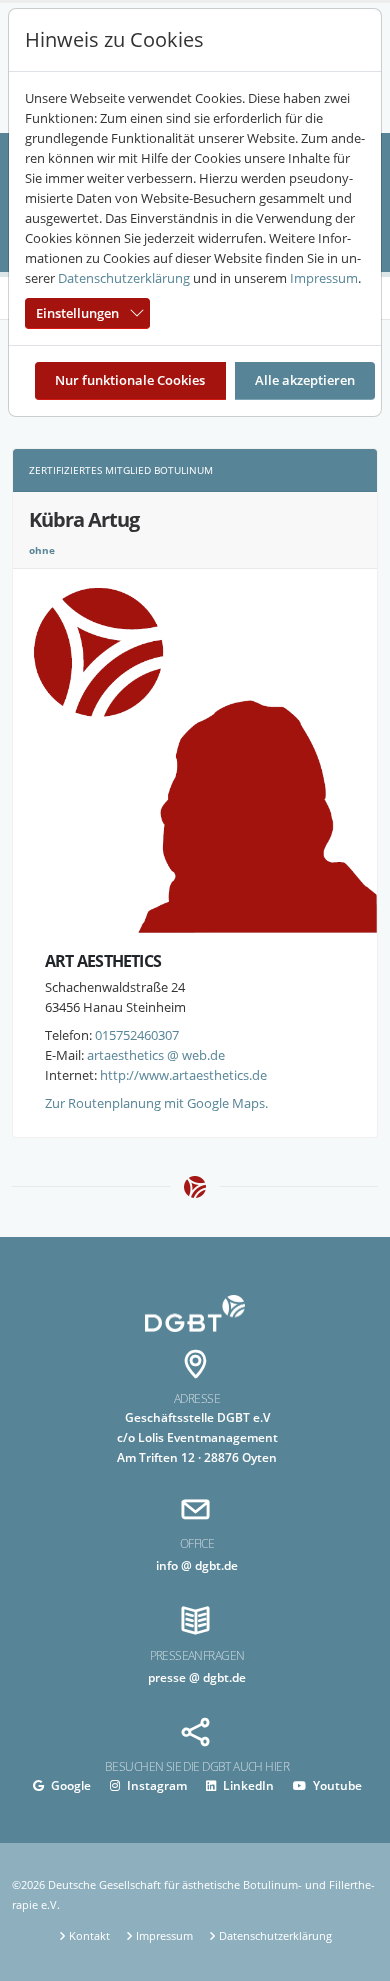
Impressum (324, 278)
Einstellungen (77, 313)
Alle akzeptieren (305, 380)
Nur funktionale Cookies (130, 380)
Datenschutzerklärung (124, 278)
